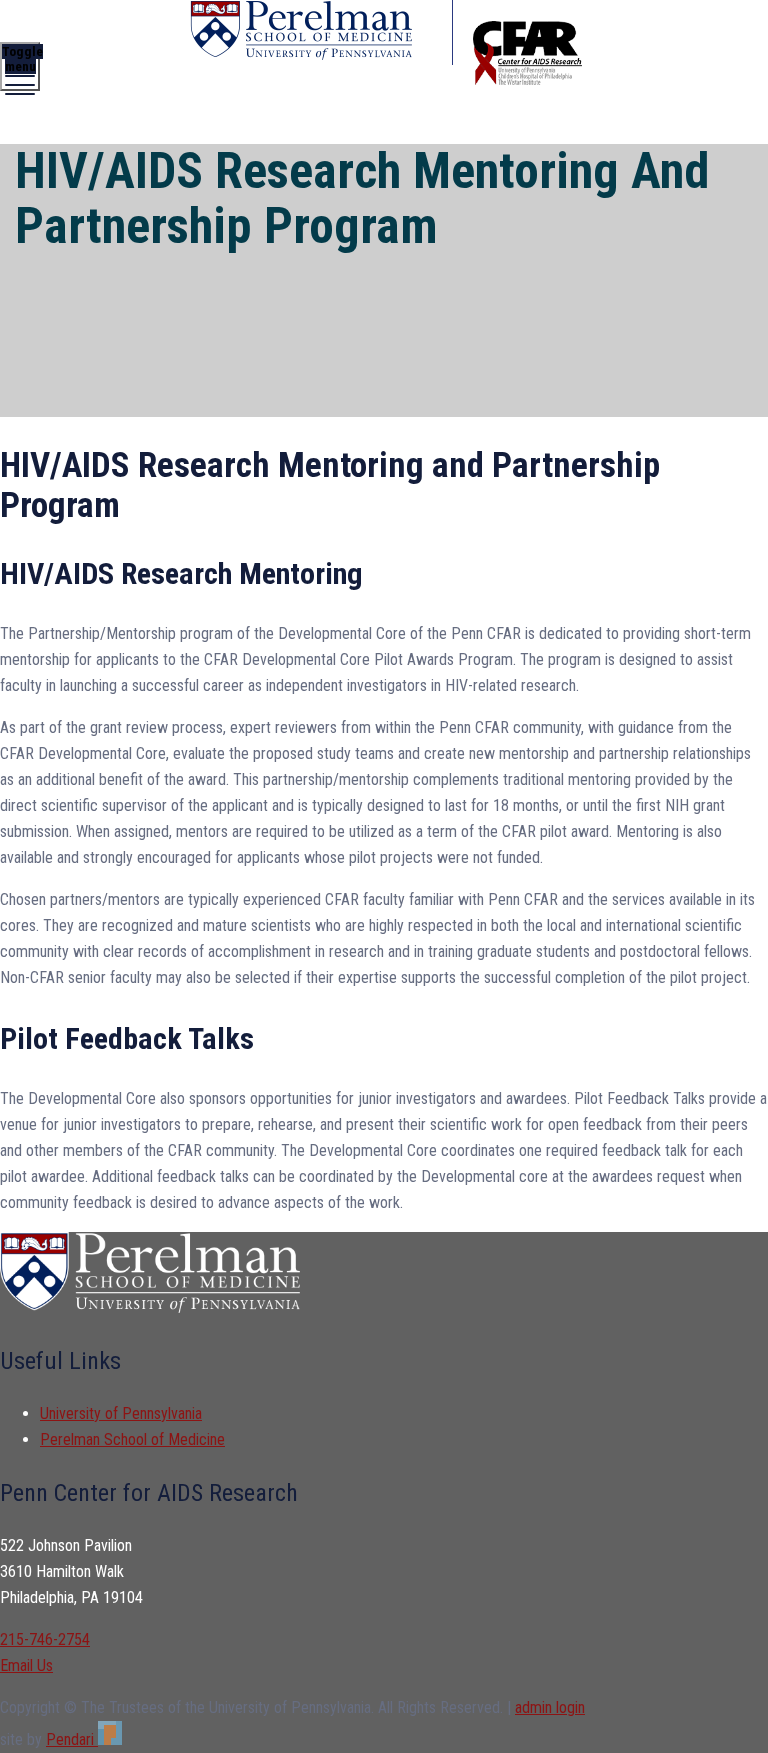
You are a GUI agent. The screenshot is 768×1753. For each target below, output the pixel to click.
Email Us (26, 1665)
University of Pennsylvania (121, 1413)
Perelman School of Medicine (132, 1439)
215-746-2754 (45, 1639)
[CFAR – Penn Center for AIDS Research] (321, 32)
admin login (550, 1707)
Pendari (72, 1739)
